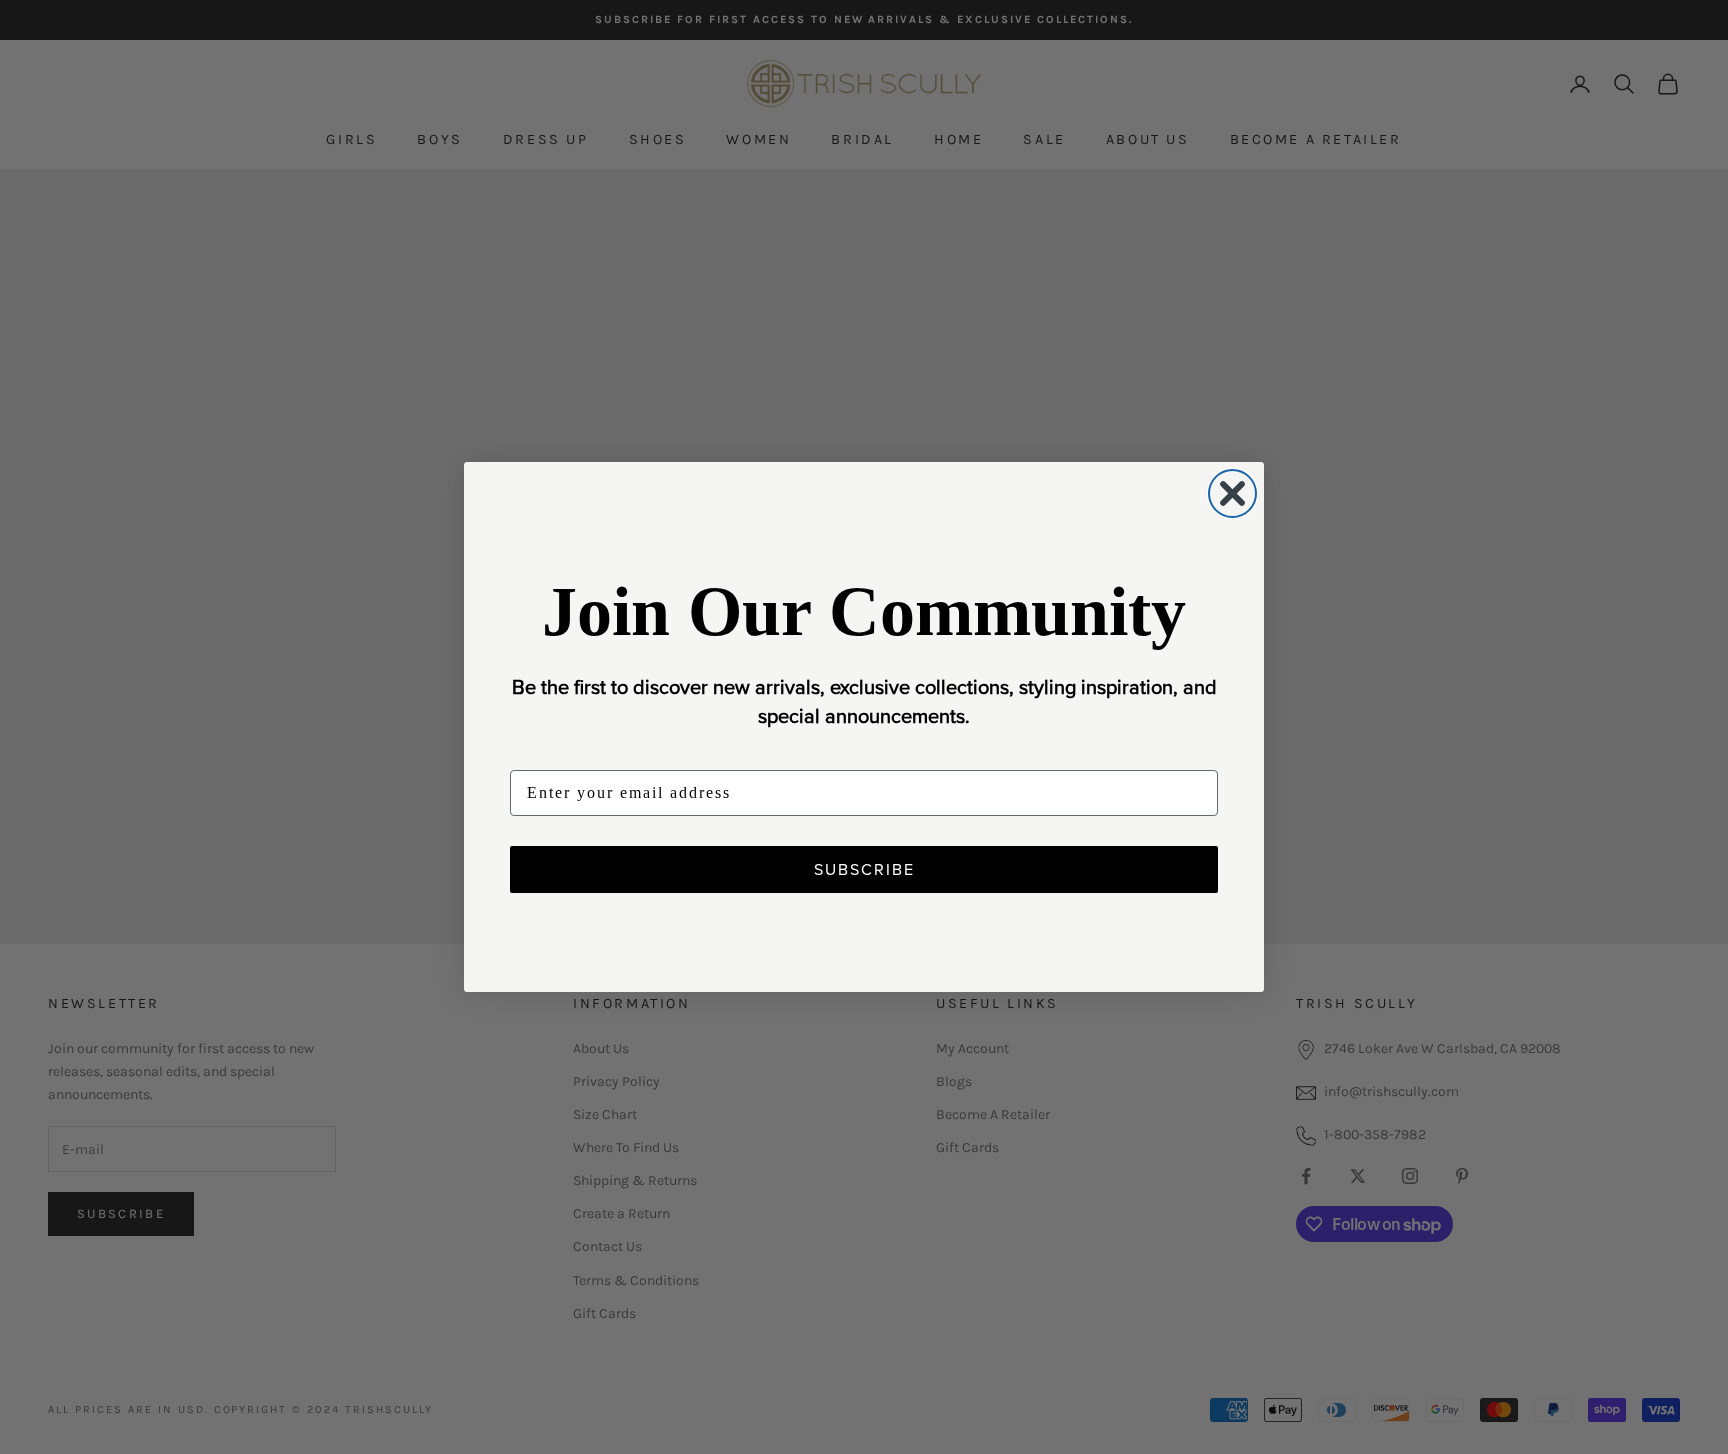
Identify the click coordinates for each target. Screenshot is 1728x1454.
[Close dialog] (1232, 493)
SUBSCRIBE (864, 869)
